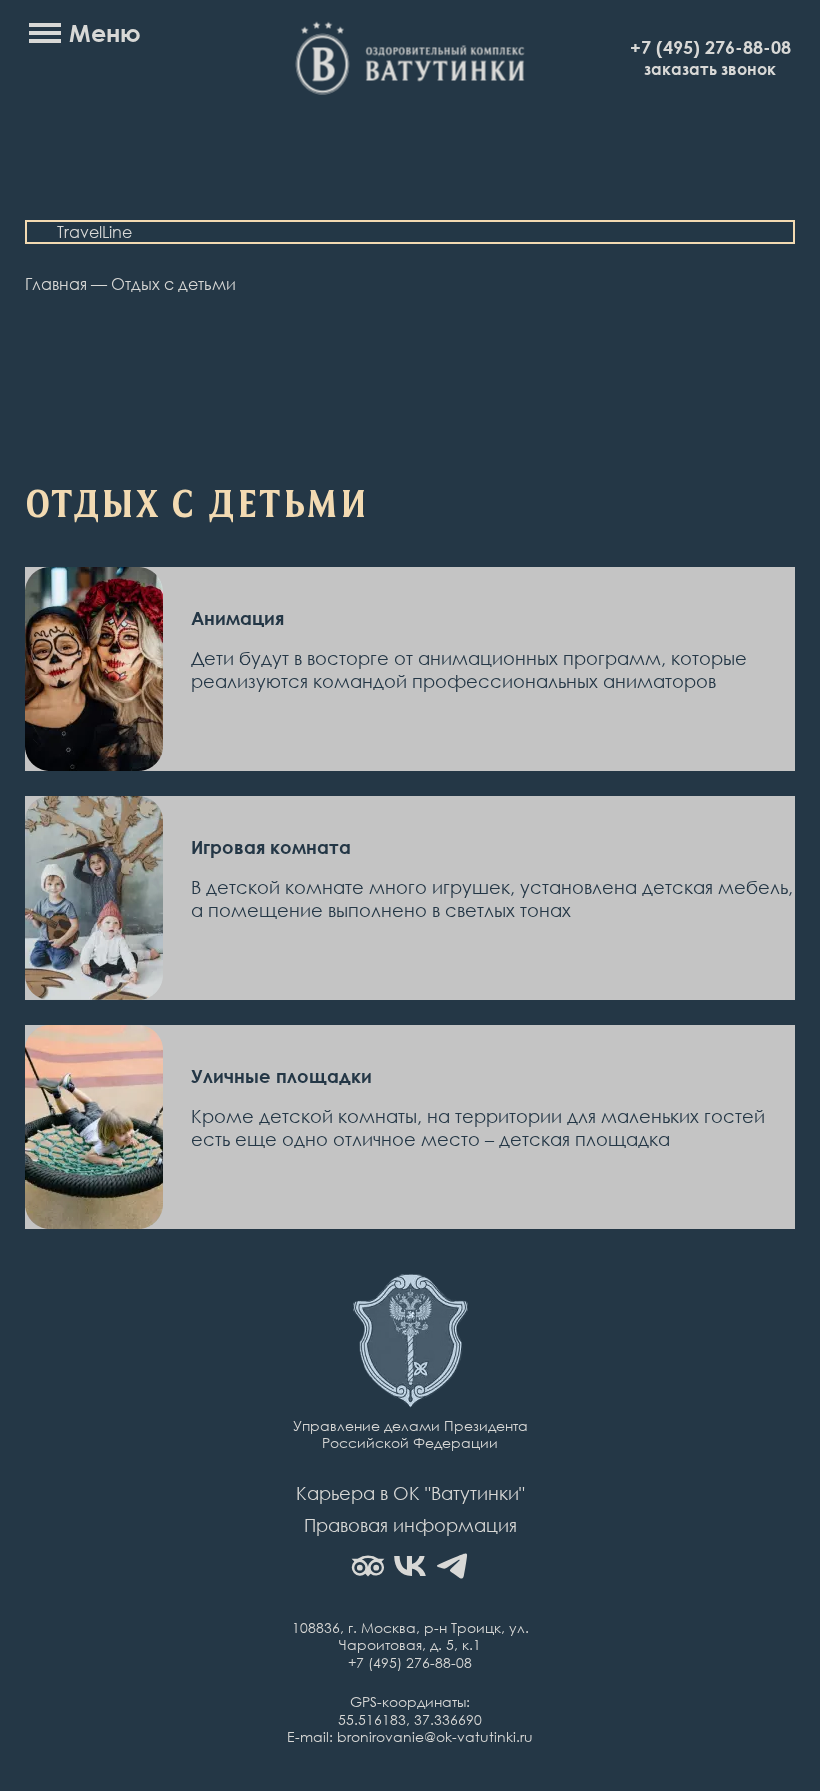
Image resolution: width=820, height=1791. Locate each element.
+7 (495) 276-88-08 (710, 47)
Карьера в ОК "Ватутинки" (410, 1493)
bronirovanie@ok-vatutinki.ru (435, 1736)
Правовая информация (410, 1525)
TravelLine (94, 232)
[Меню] (45, 33)
